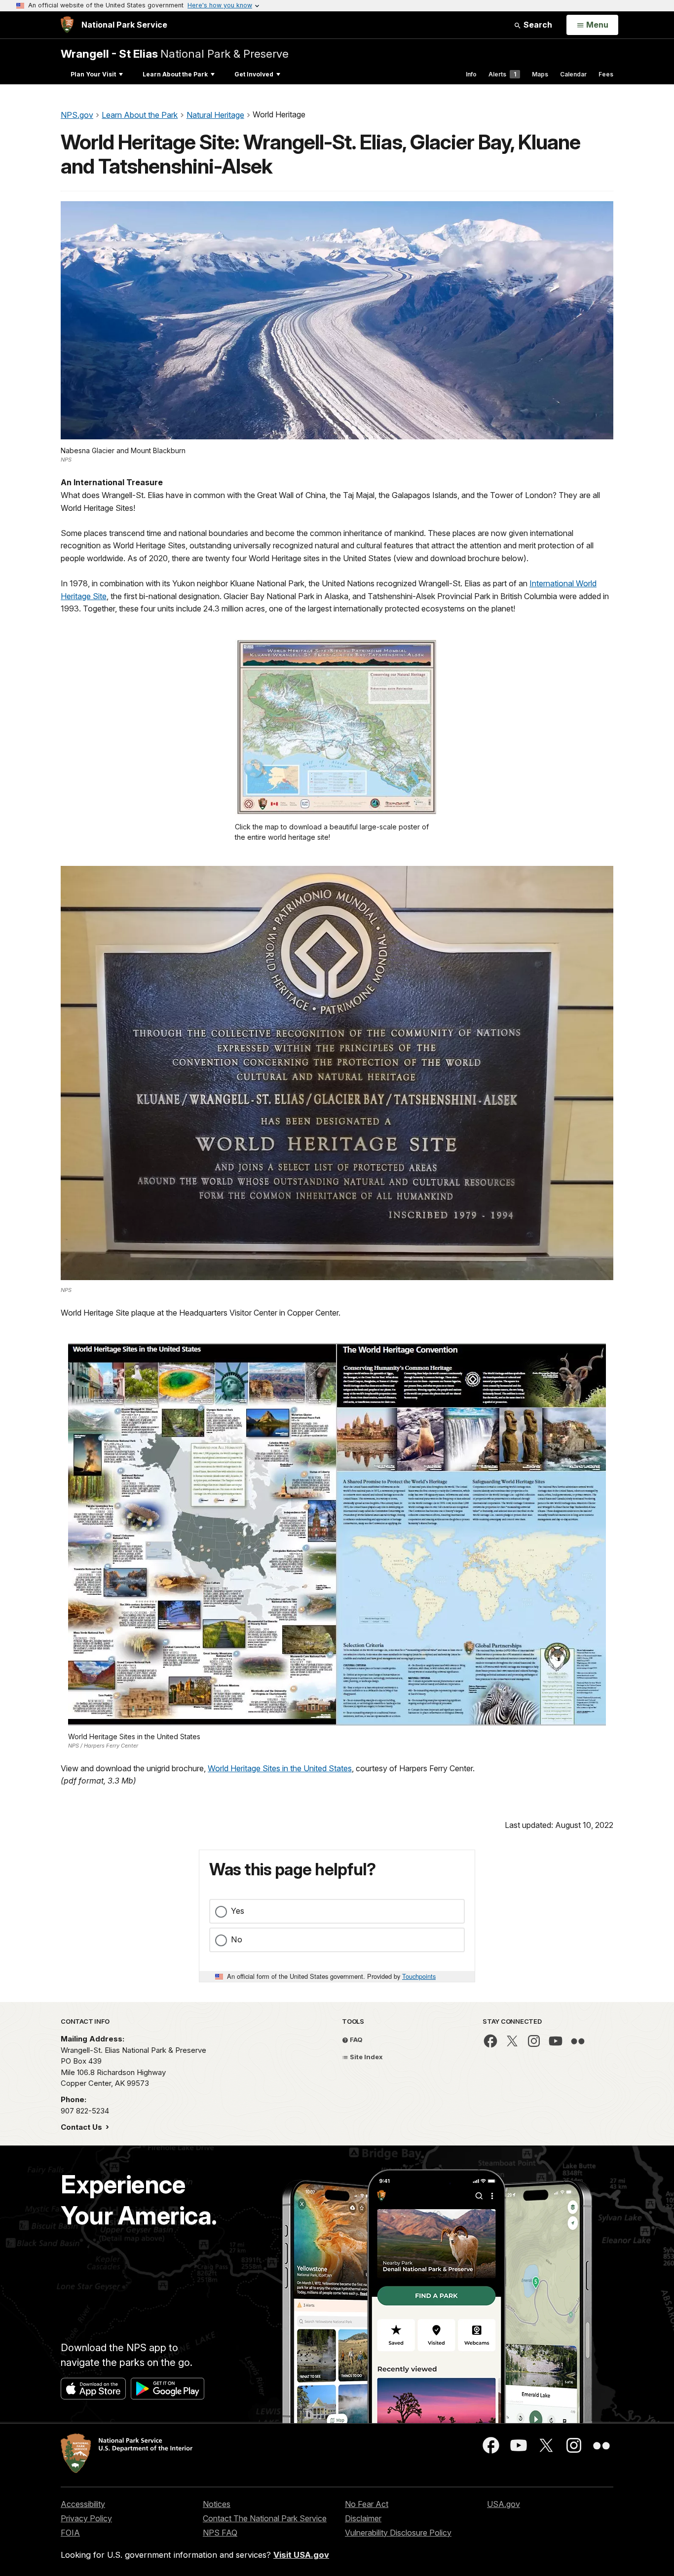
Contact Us (82, 2127)
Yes (238, 1911)
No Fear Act (367, 2504)
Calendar (573, 74)
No (237, 1939)
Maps (540, 74)
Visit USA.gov (301, 2555)
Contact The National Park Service (265, 2518)
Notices (217, 2504)
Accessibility (83, 2504)
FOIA (70, 2533)
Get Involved (254, 74)
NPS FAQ (220, 2533)
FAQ (356, 2039)
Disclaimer (363, 2518)
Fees (606, 74)
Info (471, 74)
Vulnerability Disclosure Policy (398, 2533)
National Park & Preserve (175, 54)
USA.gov (504, 2504)
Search (537, 25)
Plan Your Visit (93, 74)
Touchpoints (419, 1976)
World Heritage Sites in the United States (280, 1768)
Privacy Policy (86, 2518)
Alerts (502, 74)
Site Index (366, 2057)
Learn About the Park (175, 74)
